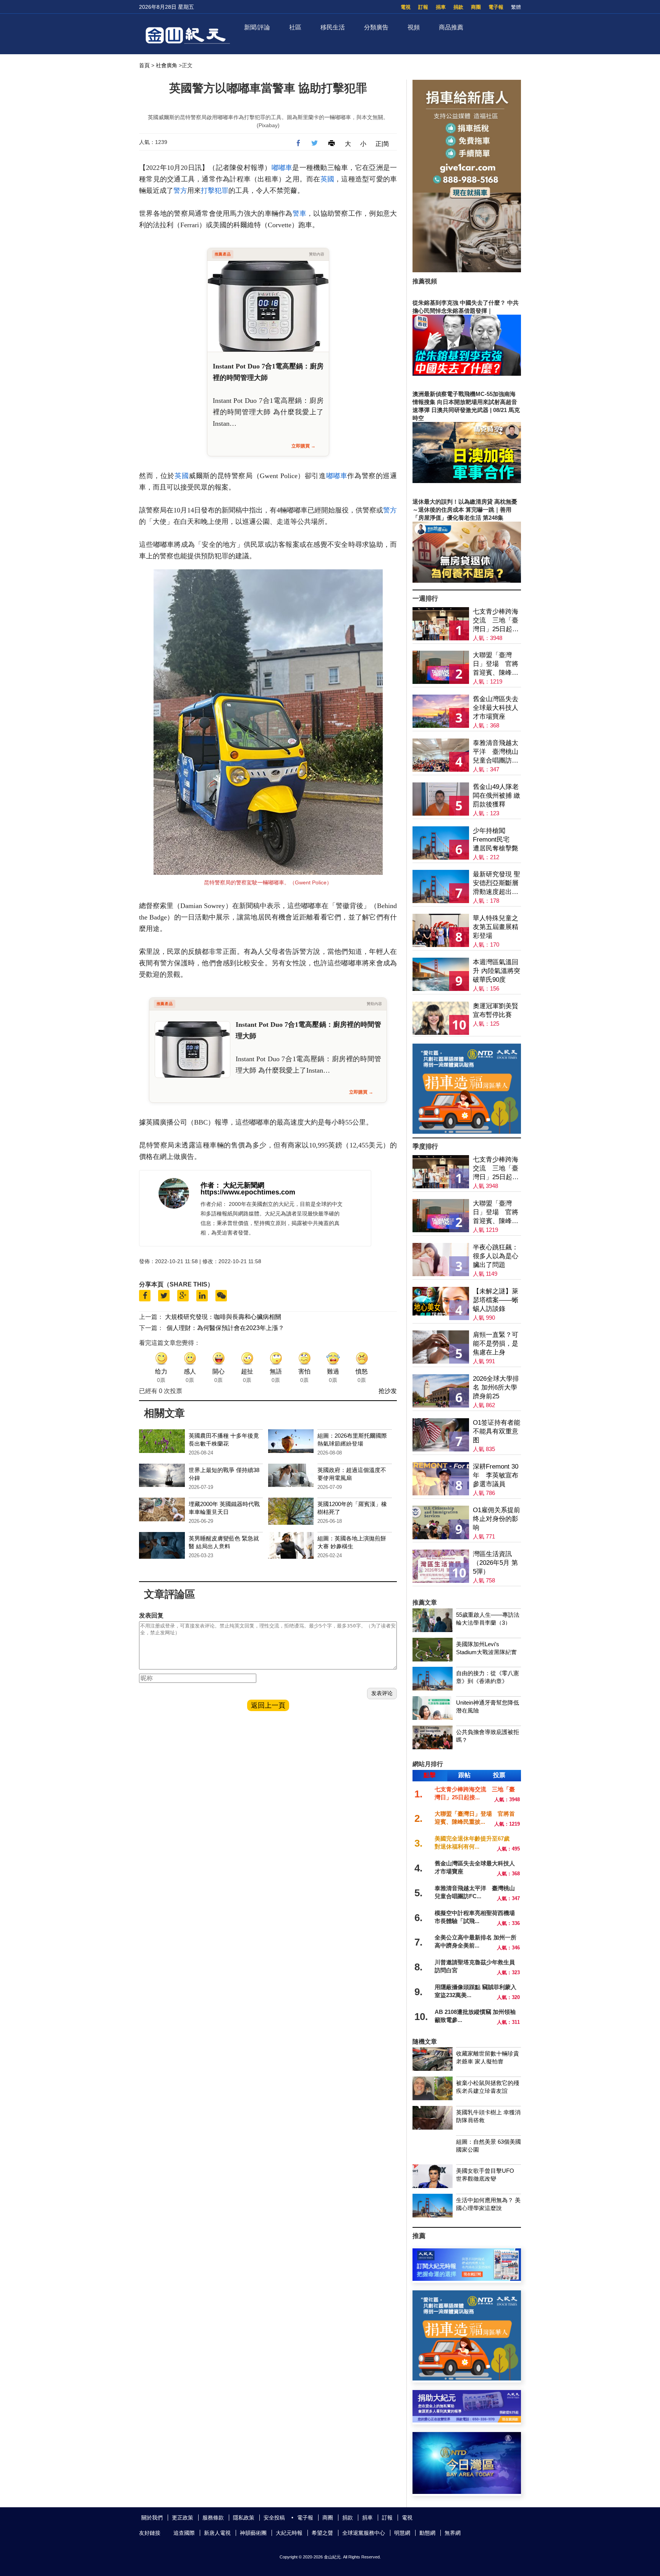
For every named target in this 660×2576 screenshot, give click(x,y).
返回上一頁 (268, 1705)
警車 (300, 213)
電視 (406, 7)
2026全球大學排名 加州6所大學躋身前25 (496, 1387)
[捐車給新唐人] (467, 270)
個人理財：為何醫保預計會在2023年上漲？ (225, 1328)
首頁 (144, 65)
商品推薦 (451, 27)
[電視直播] (467, 2492)
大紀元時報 (289, 2533)
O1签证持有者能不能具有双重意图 (497, 1431)
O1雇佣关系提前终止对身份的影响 (497, 1519)
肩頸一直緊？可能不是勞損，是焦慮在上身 (496, 1344)
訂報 (423, 7)
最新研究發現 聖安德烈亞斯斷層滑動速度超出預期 (497, 883)
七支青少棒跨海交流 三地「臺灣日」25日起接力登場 (496, 621)
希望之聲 (322, 2533)
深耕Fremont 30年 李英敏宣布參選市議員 (496, 1475)
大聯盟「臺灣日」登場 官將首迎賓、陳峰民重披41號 (496, 664)
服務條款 (213, 2518)
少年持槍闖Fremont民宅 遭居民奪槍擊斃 (496, 840)
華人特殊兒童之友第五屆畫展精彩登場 (496, 927)
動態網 (427, 2533)
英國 (328, 179)
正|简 (382, 144)
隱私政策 (244, 2518)
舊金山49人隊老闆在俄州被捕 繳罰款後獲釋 (497, 796)
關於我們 (152, 2518)
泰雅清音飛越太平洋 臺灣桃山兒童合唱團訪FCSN (496, 752)
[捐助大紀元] (467, 2420)
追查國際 (184, 2533)
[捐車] (467, 1132)
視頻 (414, 27)
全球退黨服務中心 (364, 2533)
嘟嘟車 (282, 168)
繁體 (516, 7)
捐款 (458, 7)
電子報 (496, 7)
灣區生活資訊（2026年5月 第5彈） (495, 1563)
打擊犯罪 (215, 191)
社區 (295, 27)
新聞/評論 (257, 27)
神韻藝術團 (253, 2533)
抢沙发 (388, 1391)
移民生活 (333, 27)
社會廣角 (167, 65)
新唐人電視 (217, 2533)
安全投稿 (274, 2518)
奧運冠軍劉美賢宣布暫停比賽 (496, 1010)
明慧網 (402, 2533)
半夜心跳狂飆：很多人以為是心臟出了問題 (496, 1256)
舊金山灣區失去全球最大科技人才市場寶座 (496, 708)
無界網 (453, 2533)
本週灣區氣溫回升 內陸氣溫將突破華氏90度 (497, 971)
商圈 (476, 7)
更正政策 (183, 2518)
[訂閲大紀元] (467, 2279)
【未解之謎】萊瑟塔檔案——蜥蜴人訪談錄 (496, 1300)
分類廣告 (376, 27)
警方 (180, 191)
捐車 (441, 7)
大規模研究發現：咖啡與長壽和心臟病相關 (223, 1317)
